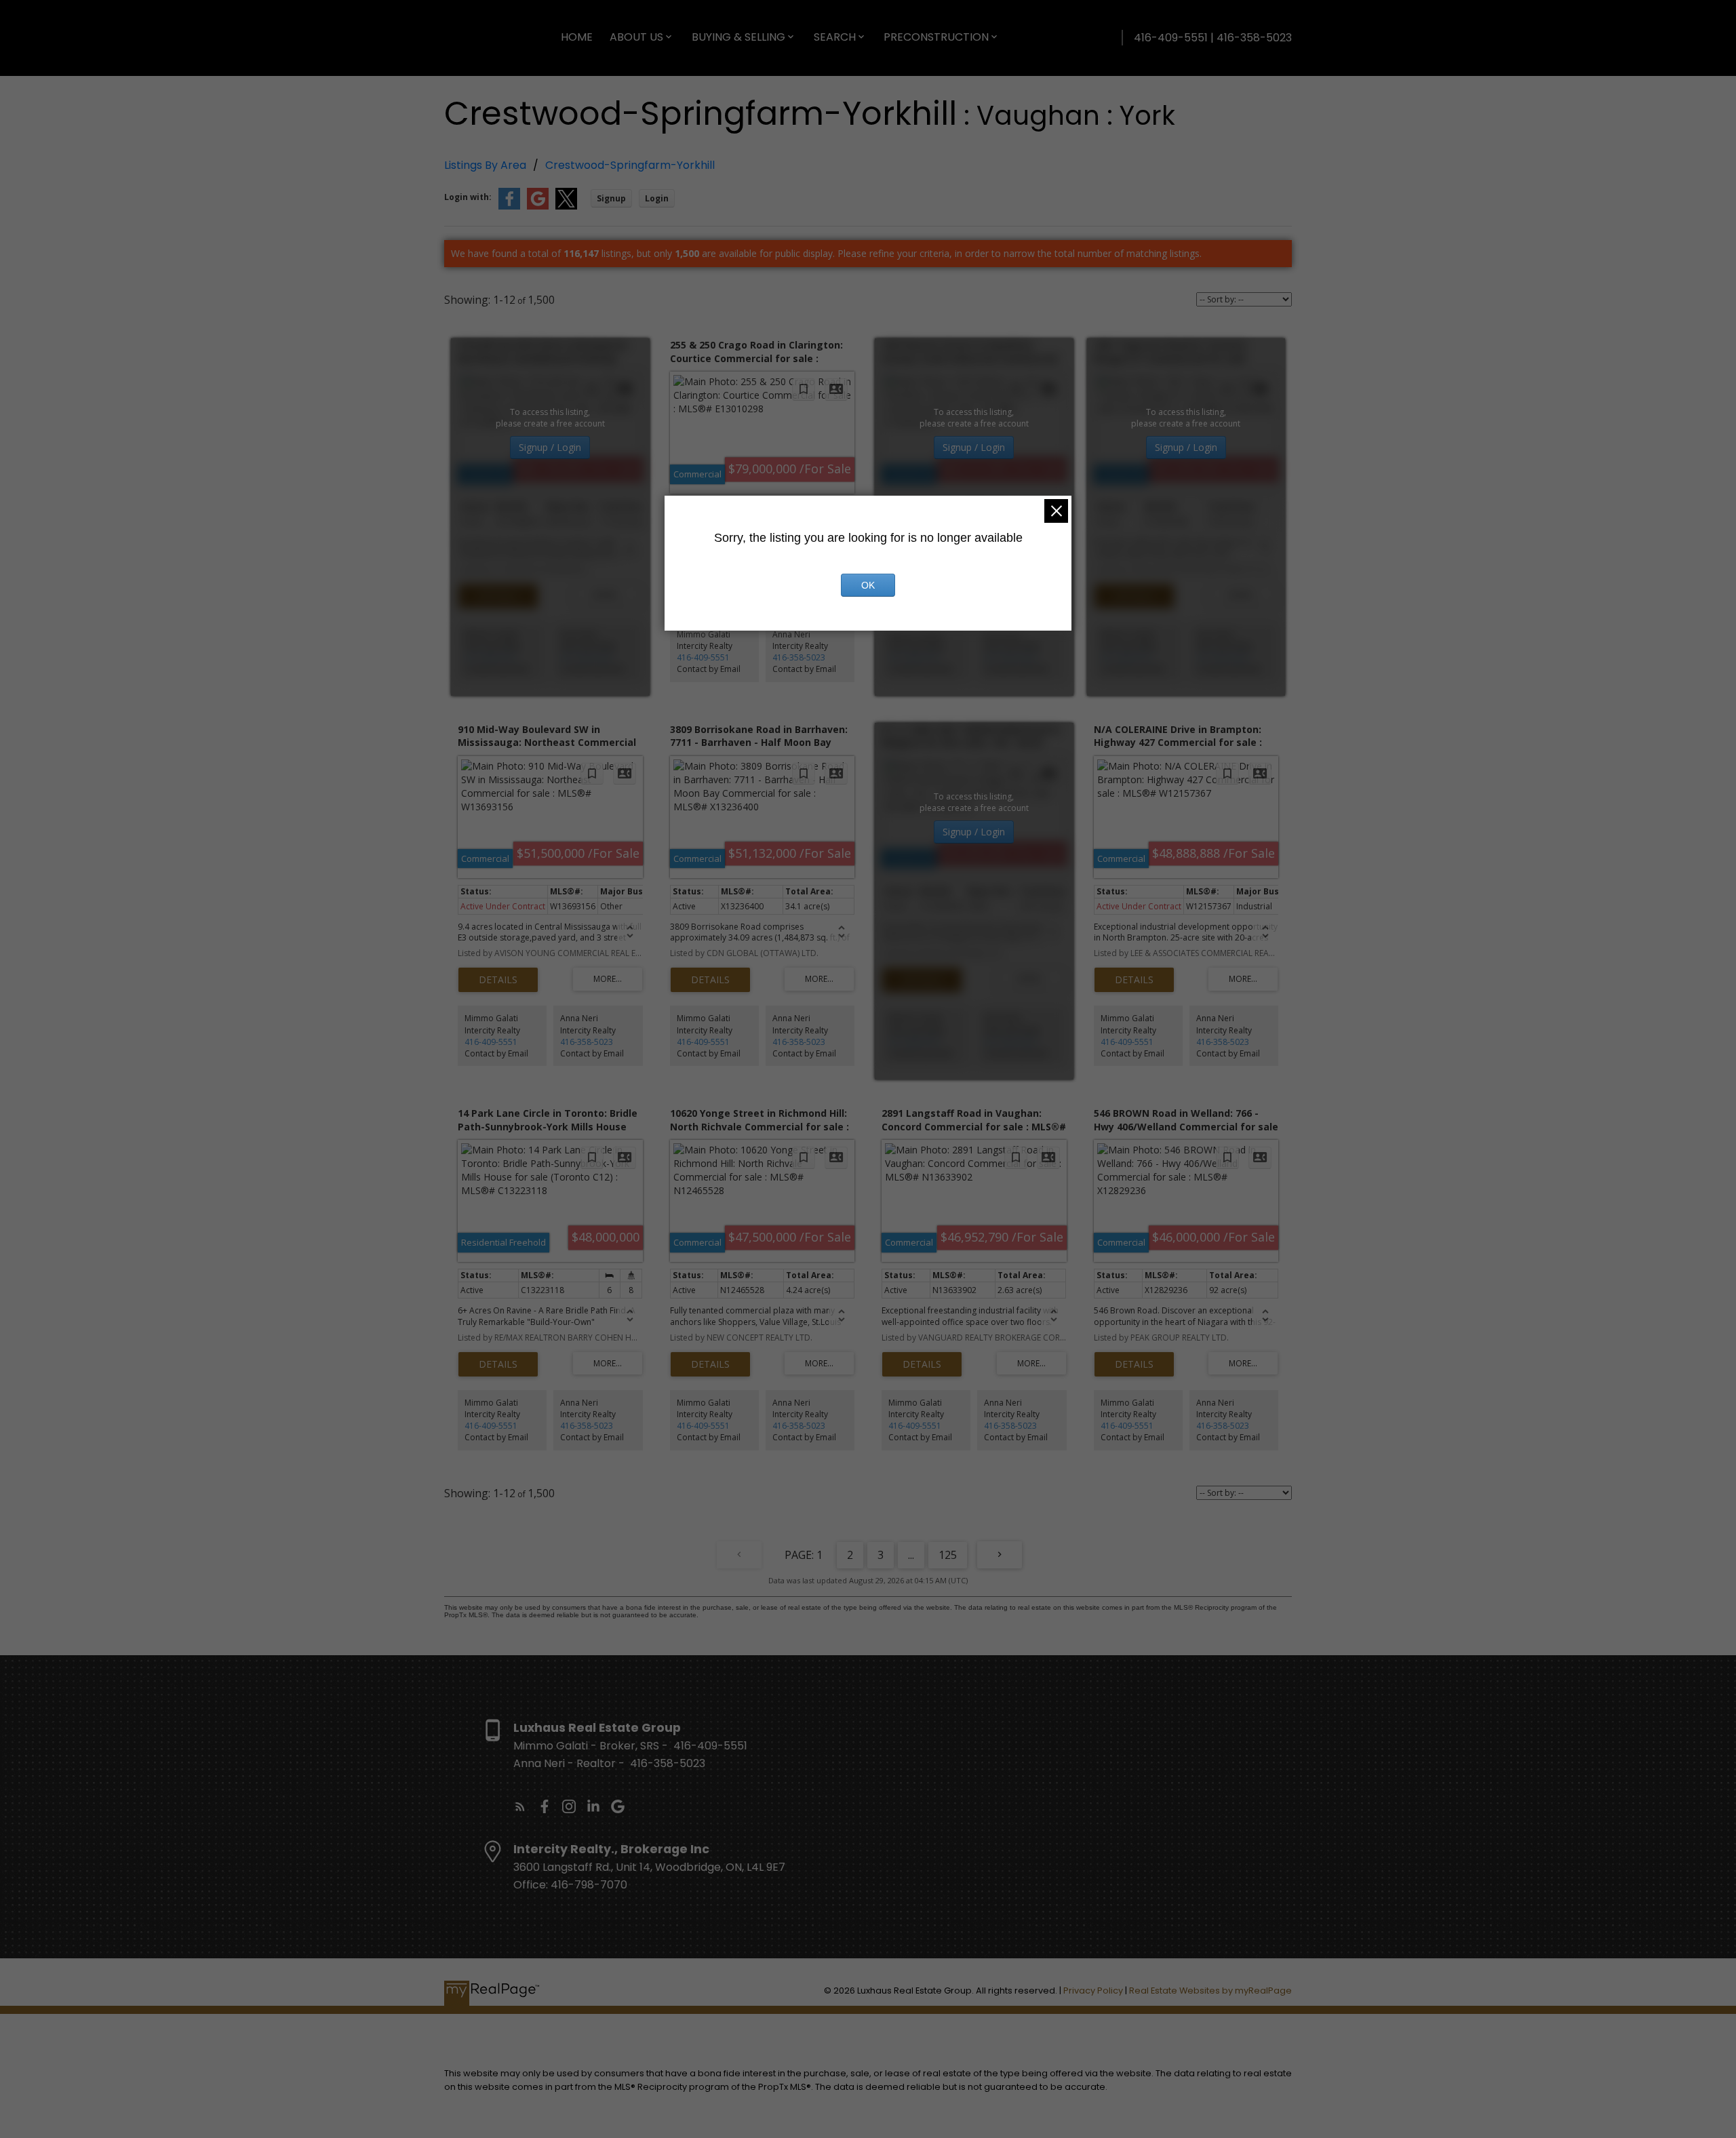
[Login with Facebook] (509, 206)
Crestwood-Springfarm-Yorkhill (630, 165)
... (911, 1555)
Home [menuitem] (577, 37)
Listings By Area (485, 165)
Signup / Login (550, 447)
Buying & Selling (738, 37)
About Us (636, 37)
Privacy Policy (1093, 1991)
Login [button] (657, 198)
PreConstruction (936, 37)
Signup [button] (611, 198)
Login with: (468, 197)
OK (868, 585)
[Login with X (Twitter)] (566, 206)
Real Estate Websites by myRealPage (1210, 1991)
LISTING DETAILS (498, 596)
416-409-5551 (491, 657)
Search (835, 37)
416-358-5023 (587, 657)
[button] (520, 1806)
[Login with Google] (538, 206)
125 (948, 1555)
